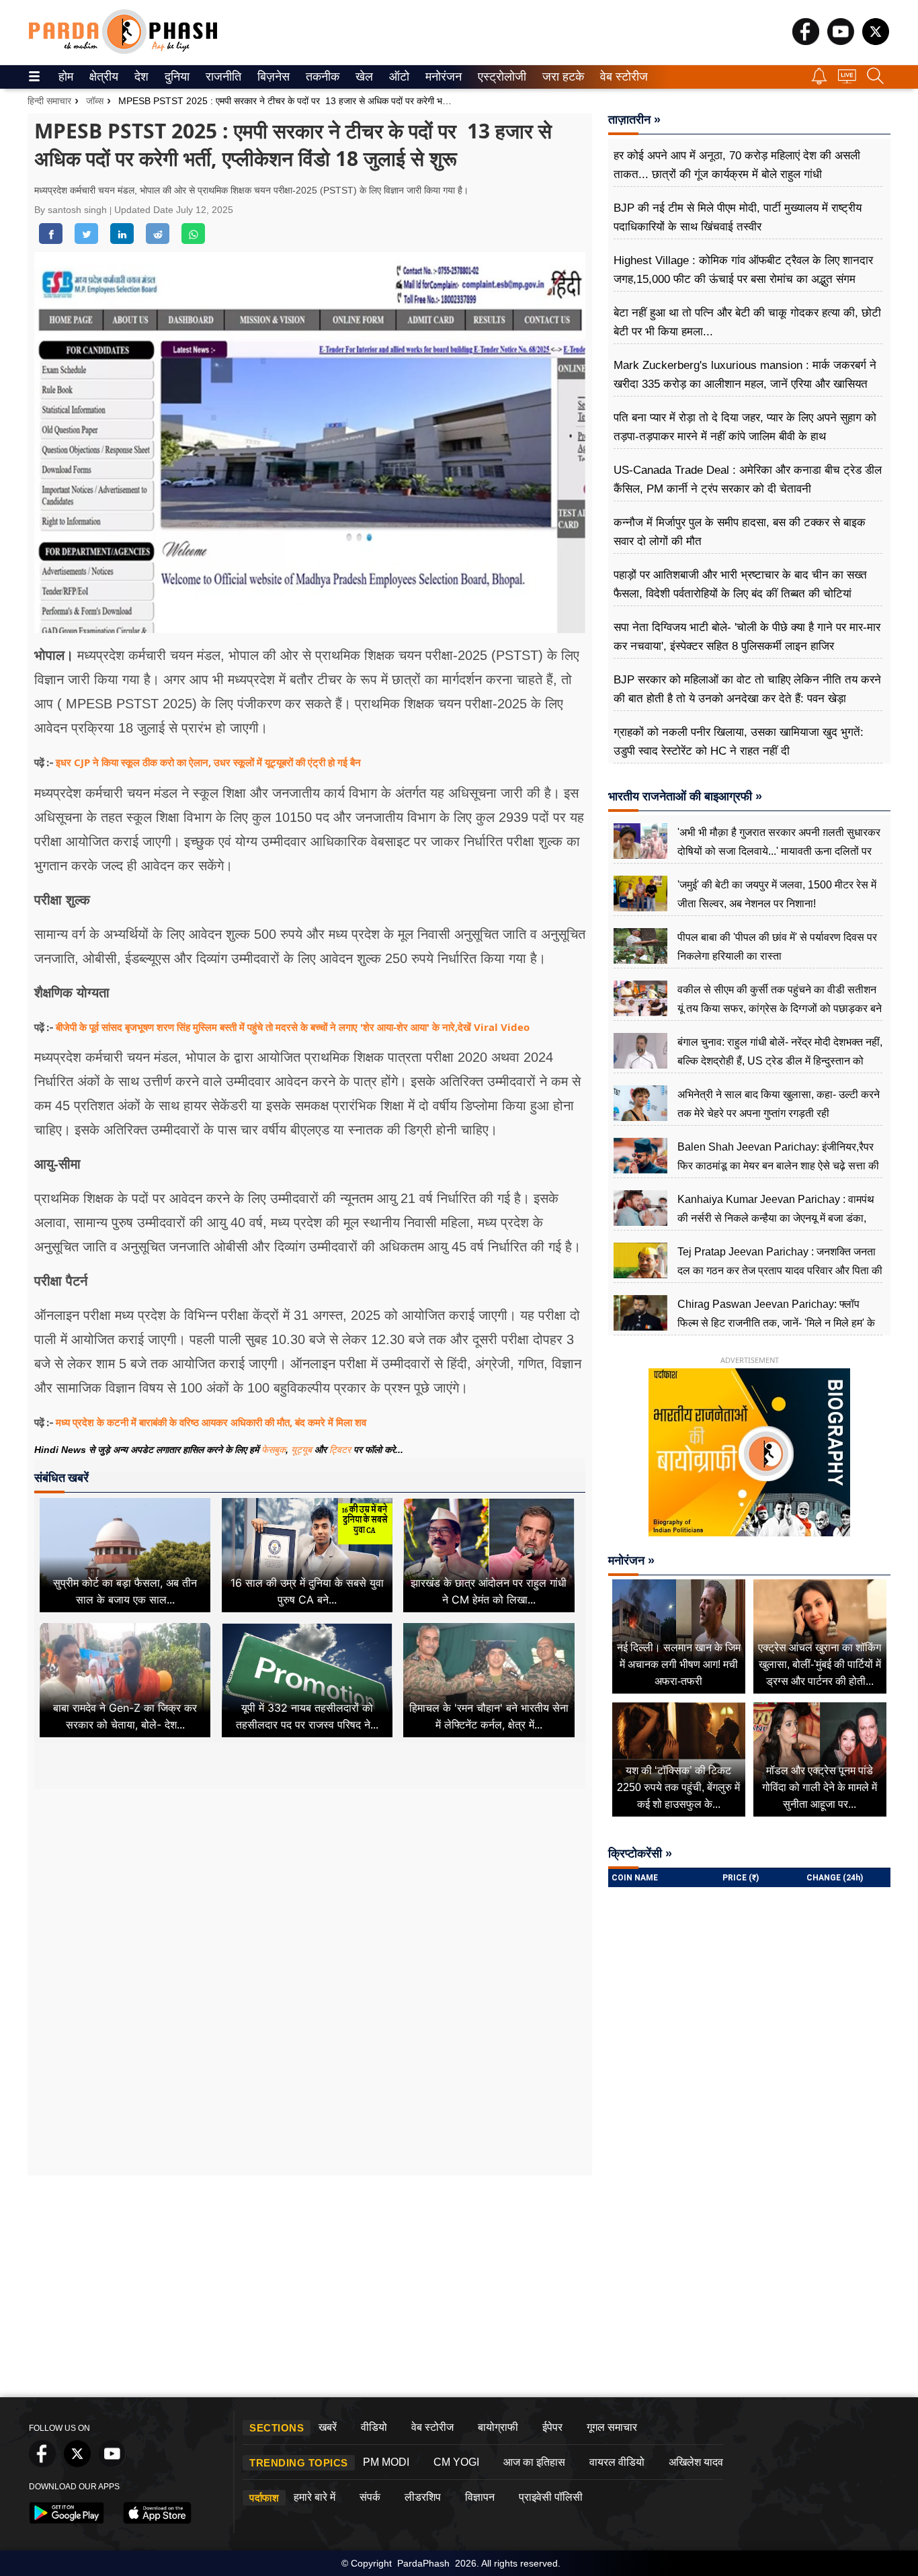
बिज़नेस (272, 77)
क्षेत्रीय (102, 77)
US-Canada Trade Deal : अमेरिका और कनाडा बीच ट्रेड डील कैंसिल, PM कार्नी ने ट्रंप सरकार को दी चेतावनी (748, 480)
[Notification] (819, 81)
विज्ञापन (480, 2497)
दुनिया (176, 77)
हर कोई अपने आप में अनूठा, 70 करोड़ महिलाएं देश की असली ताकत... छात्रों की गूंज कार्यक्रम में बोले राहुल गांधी (737, 165)
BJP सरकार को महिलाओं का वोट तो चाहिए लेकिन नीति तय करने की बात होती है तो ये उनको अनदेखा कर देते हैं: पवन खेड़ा (747, 689)
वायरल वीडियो (617, 2462)
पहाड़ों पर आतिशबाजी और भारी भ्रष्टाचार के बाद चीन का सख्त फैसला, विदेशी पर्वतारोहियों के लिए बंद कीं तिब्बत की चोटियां (740, 584)
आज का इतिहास (534, 2462)
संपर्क (370, 2497)
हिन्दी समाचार (49, 101)
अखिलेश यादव (696, 2462)
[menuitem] (66, 77)
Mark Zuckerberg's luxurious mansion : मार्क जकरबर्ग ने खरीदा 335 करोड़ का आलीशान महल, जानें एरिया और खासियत (745, 375)
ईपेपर (552, 2427)
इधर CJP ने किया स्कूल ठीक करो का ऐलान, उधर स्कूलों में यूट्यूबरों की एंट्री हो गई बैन (208, 762)
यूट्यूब (303, 1450)
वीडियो (374, 2427)
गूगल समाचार (612, 2427)
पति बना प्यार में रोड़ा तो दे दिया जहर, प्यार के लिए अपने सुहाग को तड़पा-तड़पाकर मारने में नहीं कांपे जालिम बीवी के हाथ (745, 427)
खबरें (328, 2427)
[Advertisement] (310, 1915)
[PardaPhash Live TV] (847, 80)
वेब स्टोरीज (621, 77)
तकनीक (321, 77)
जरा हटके (561, 77)
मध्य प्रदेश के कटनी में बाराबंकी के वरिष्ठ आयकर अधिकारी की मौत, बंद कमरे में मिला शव (211, 1422)
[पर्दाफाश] (123, 51)
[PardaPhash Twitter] (876, 41)
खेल (363, 77)
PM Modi (386, 2462)
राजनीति (221, 77)
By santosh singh (72, 210)
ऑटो (398, 77)
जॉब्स (95, 101)
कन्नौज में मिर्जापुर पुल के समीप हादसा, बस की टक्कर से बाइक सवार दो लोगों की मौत (740, 532)
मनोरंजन (442, 77)
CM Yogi (456, 2462)
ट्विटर (340, 1450)
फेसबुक (274, 1450)
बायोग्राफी (498, 2427)
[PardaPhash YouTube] (841, 41)
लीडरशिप (423, 2497)
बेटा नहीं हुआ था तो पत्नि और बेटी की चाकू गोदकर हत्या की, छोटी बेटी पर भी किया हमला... (747, 322)
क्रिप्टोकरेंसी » (640, 1854)
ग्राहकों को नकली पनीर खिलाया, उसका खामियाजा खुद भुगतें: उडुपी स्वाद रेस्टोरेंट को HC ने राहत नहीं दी (739, 742)
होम (65, 77)
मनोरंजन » (631, 1561)
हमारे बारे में (315, 2497)
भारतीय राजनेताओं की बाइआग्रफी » (685, 796)
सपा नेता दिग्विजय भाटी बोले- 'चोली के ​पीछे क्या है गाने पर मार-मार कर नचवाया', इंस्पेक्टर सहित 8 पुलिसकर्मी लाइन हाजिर (747, 637)
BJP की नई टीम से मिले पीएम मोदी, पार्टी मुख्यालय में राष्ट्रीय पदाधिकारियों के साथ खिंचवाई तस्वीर (738, 217)
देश (140, 77)
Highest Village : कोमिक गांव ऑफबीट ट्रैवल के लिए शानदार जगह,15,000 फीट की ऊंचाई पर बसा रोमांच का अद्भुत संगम (743, 270)
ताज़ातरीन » (634, 120)
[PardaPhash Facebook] (806, 41)
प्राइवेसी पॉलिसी (551, 2497)
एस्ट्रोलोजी (499, 77)
